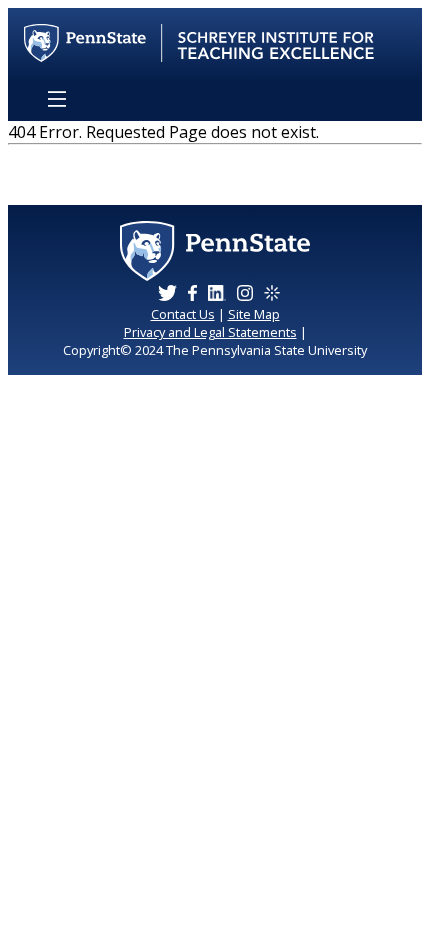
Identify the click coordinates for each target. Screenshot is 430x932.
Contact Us (183, 314)
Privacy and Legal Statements (210, 332)
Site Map (254, 314)
